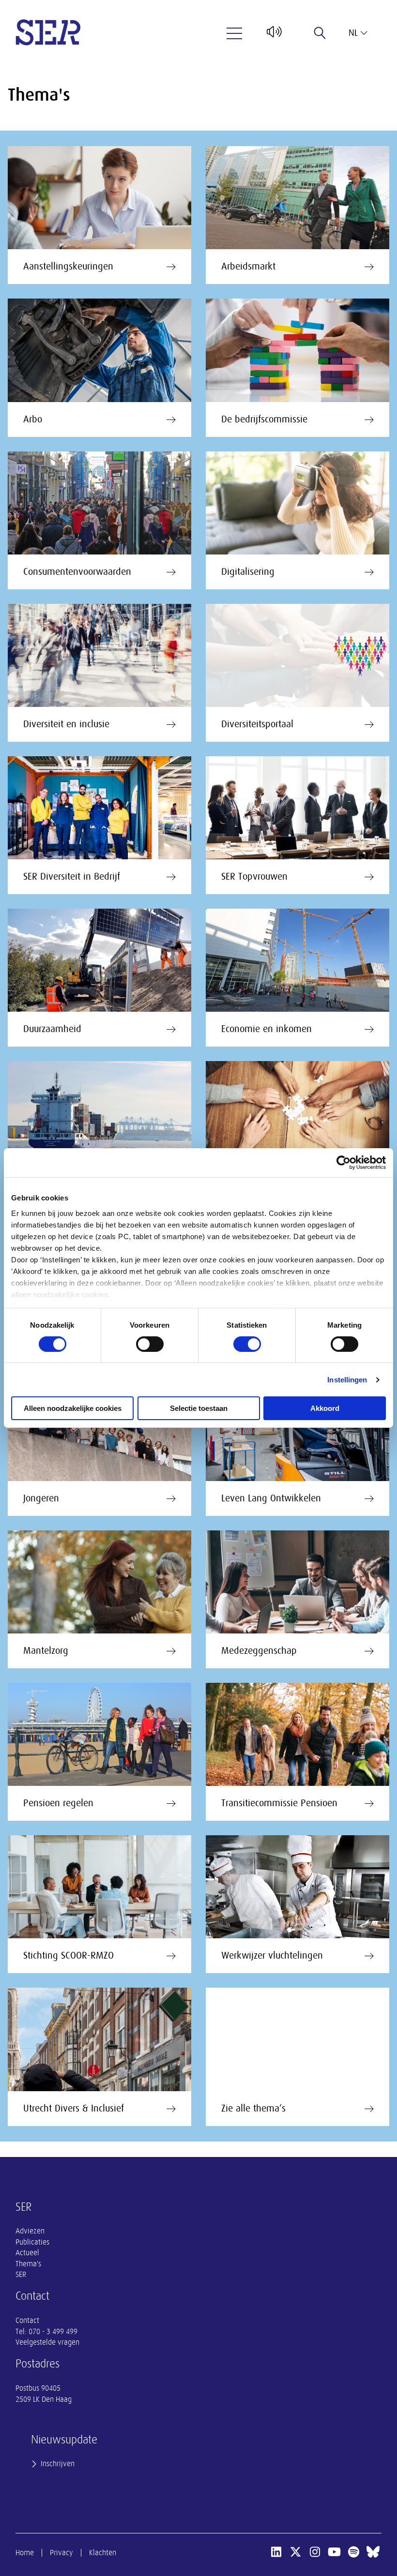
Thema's (28, 2264)
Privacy (61, 2553)
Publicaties (32, 2242)
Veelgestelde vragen (47, 2342)
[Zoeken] (320, 33)
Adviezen (30, 2231)
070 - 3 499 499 (53, 2332)
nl (353, 33)
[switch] (150, 1344)
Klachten (103, 2553)
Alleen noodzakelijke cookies (73, 1408)
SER (21, 2275)
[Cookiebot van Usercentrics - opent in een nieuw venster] (344, 1163)
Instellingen (347, 1380)
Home (25, 2553)
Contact (27, 2321)
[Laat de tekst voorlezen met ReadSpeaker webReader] (273, 35)
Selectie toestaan (199, 1408)
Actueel (27, 2253)
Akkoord (325, 1408)
